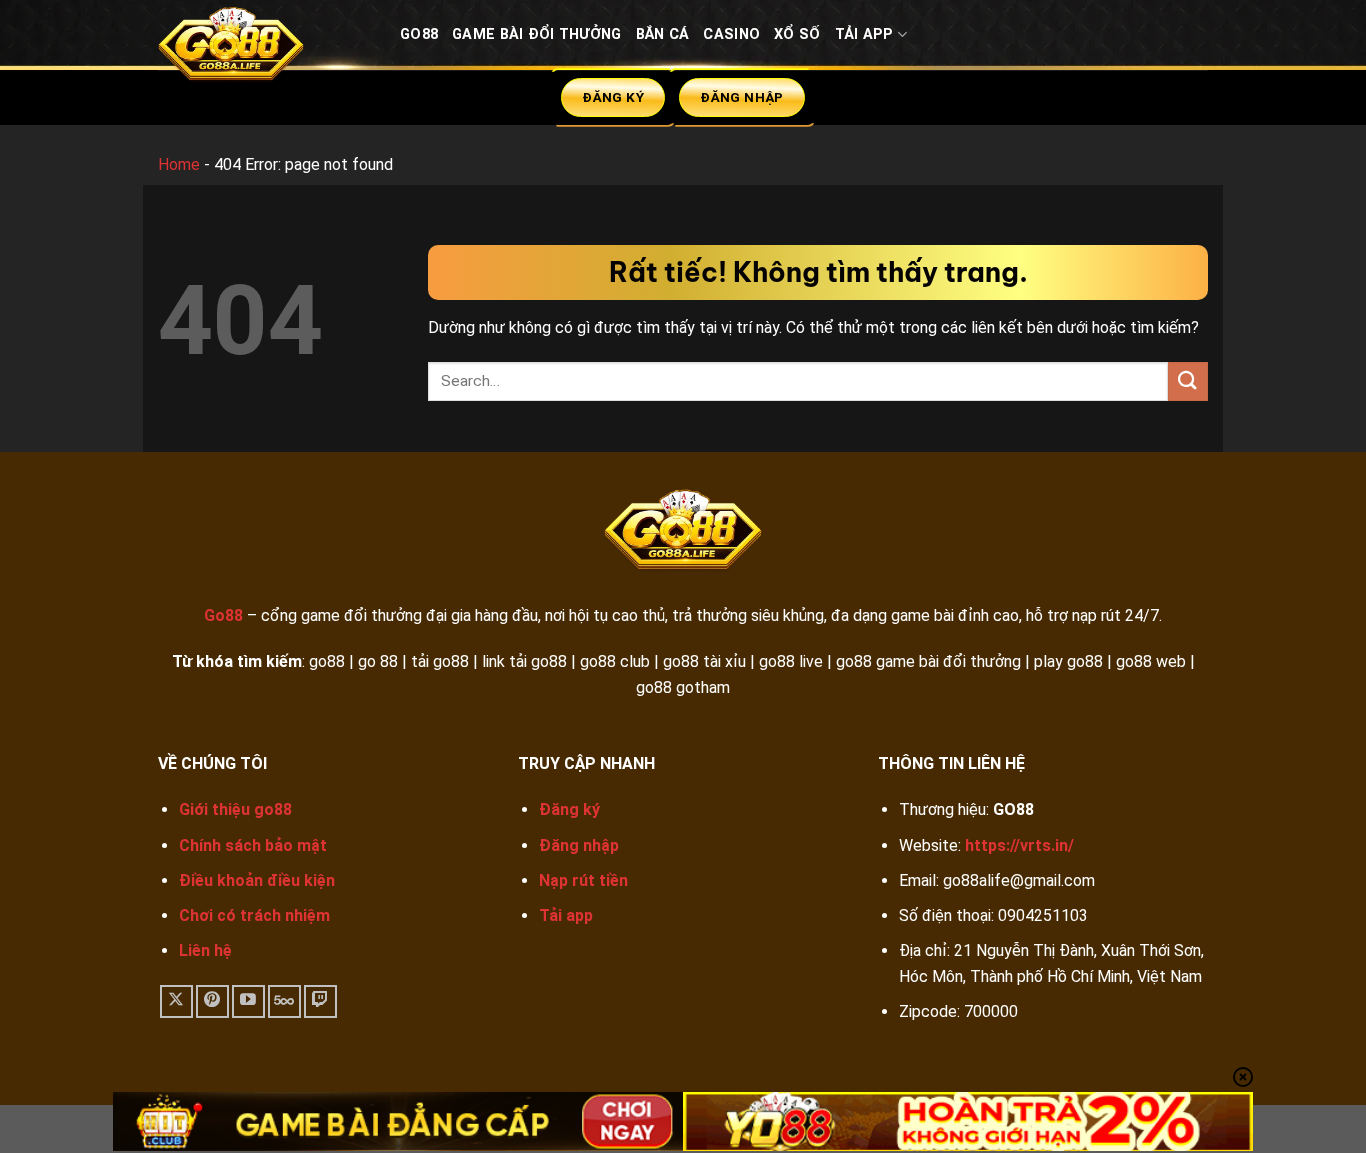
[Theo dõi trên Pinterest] (212, 1001)
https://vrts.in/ (1019, 845)
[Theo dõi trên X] (176, 1001)
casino (731, 34)
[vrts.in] (264, 48)
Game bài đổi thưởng (536, 34)
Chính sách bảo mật (253, 845)
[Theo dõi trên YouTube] (248, 1001)
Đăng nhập (579, 845)
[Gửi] (1188, 381)
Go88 (419, 34)
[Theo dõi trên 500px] (284, 1001)
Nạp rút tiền (583, 880)
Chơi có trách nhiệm (254, 915)
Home (179, 164)
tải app (864, 34)
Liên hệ (205, 950)
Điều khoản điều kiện (257, 880)
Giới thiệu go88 (235, 809)
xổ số (797, 34)
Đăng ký (569, 809)
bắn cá (663, 34)
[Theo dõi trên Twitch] (320, 1001)
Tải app (566, 915)
